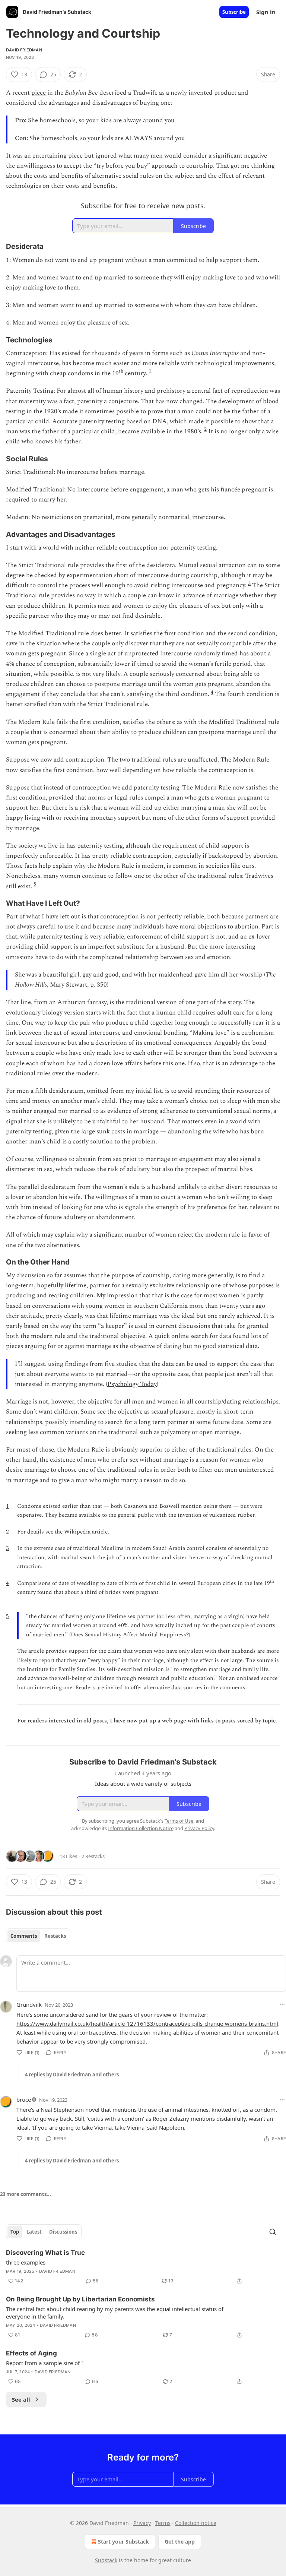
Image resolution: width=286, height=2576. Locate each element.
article (100, 1532)
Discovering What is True (45, 2253)
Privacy (142, 2523)
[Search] (273, 2232)
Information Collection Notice (141, 1828)
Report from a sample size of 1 (45, 2363)
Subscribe (234, 12)
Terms (163, 2523)
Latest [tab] (34, 2232)
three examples (26, 2262)
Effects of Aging (31, 2353)
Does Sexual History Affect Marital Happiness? (130, 1635)
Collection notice (196, 2523)
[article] (143, 2267)
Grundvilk (29, 2004)
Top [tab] (15, 2232)
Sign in (266, 12)
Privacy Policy (199, 1828)
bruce (24, 2099)
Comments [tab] (24, 1936)
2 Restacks (93, 1856)
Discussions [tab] (63, 2232)
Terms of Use (179, 1821)
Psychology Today (132, 1384)
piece (39, 93)
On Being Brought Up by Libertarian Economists (80, 2299)
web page (174, 1721)
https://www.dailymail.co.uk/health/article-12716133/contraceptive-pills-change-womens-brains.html (147, 2023)
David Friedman (24, 50)
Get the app (180, 2542)
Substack (106, 2560)
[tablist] (38, 1936)
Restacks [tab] (55, 1936)
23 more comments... (26, 2194)
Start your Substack (123, 2542)
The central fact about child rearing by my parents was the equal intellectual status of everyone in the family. (115, 2313)
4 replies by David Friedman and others (72, 2075)
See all (21, 2399)
